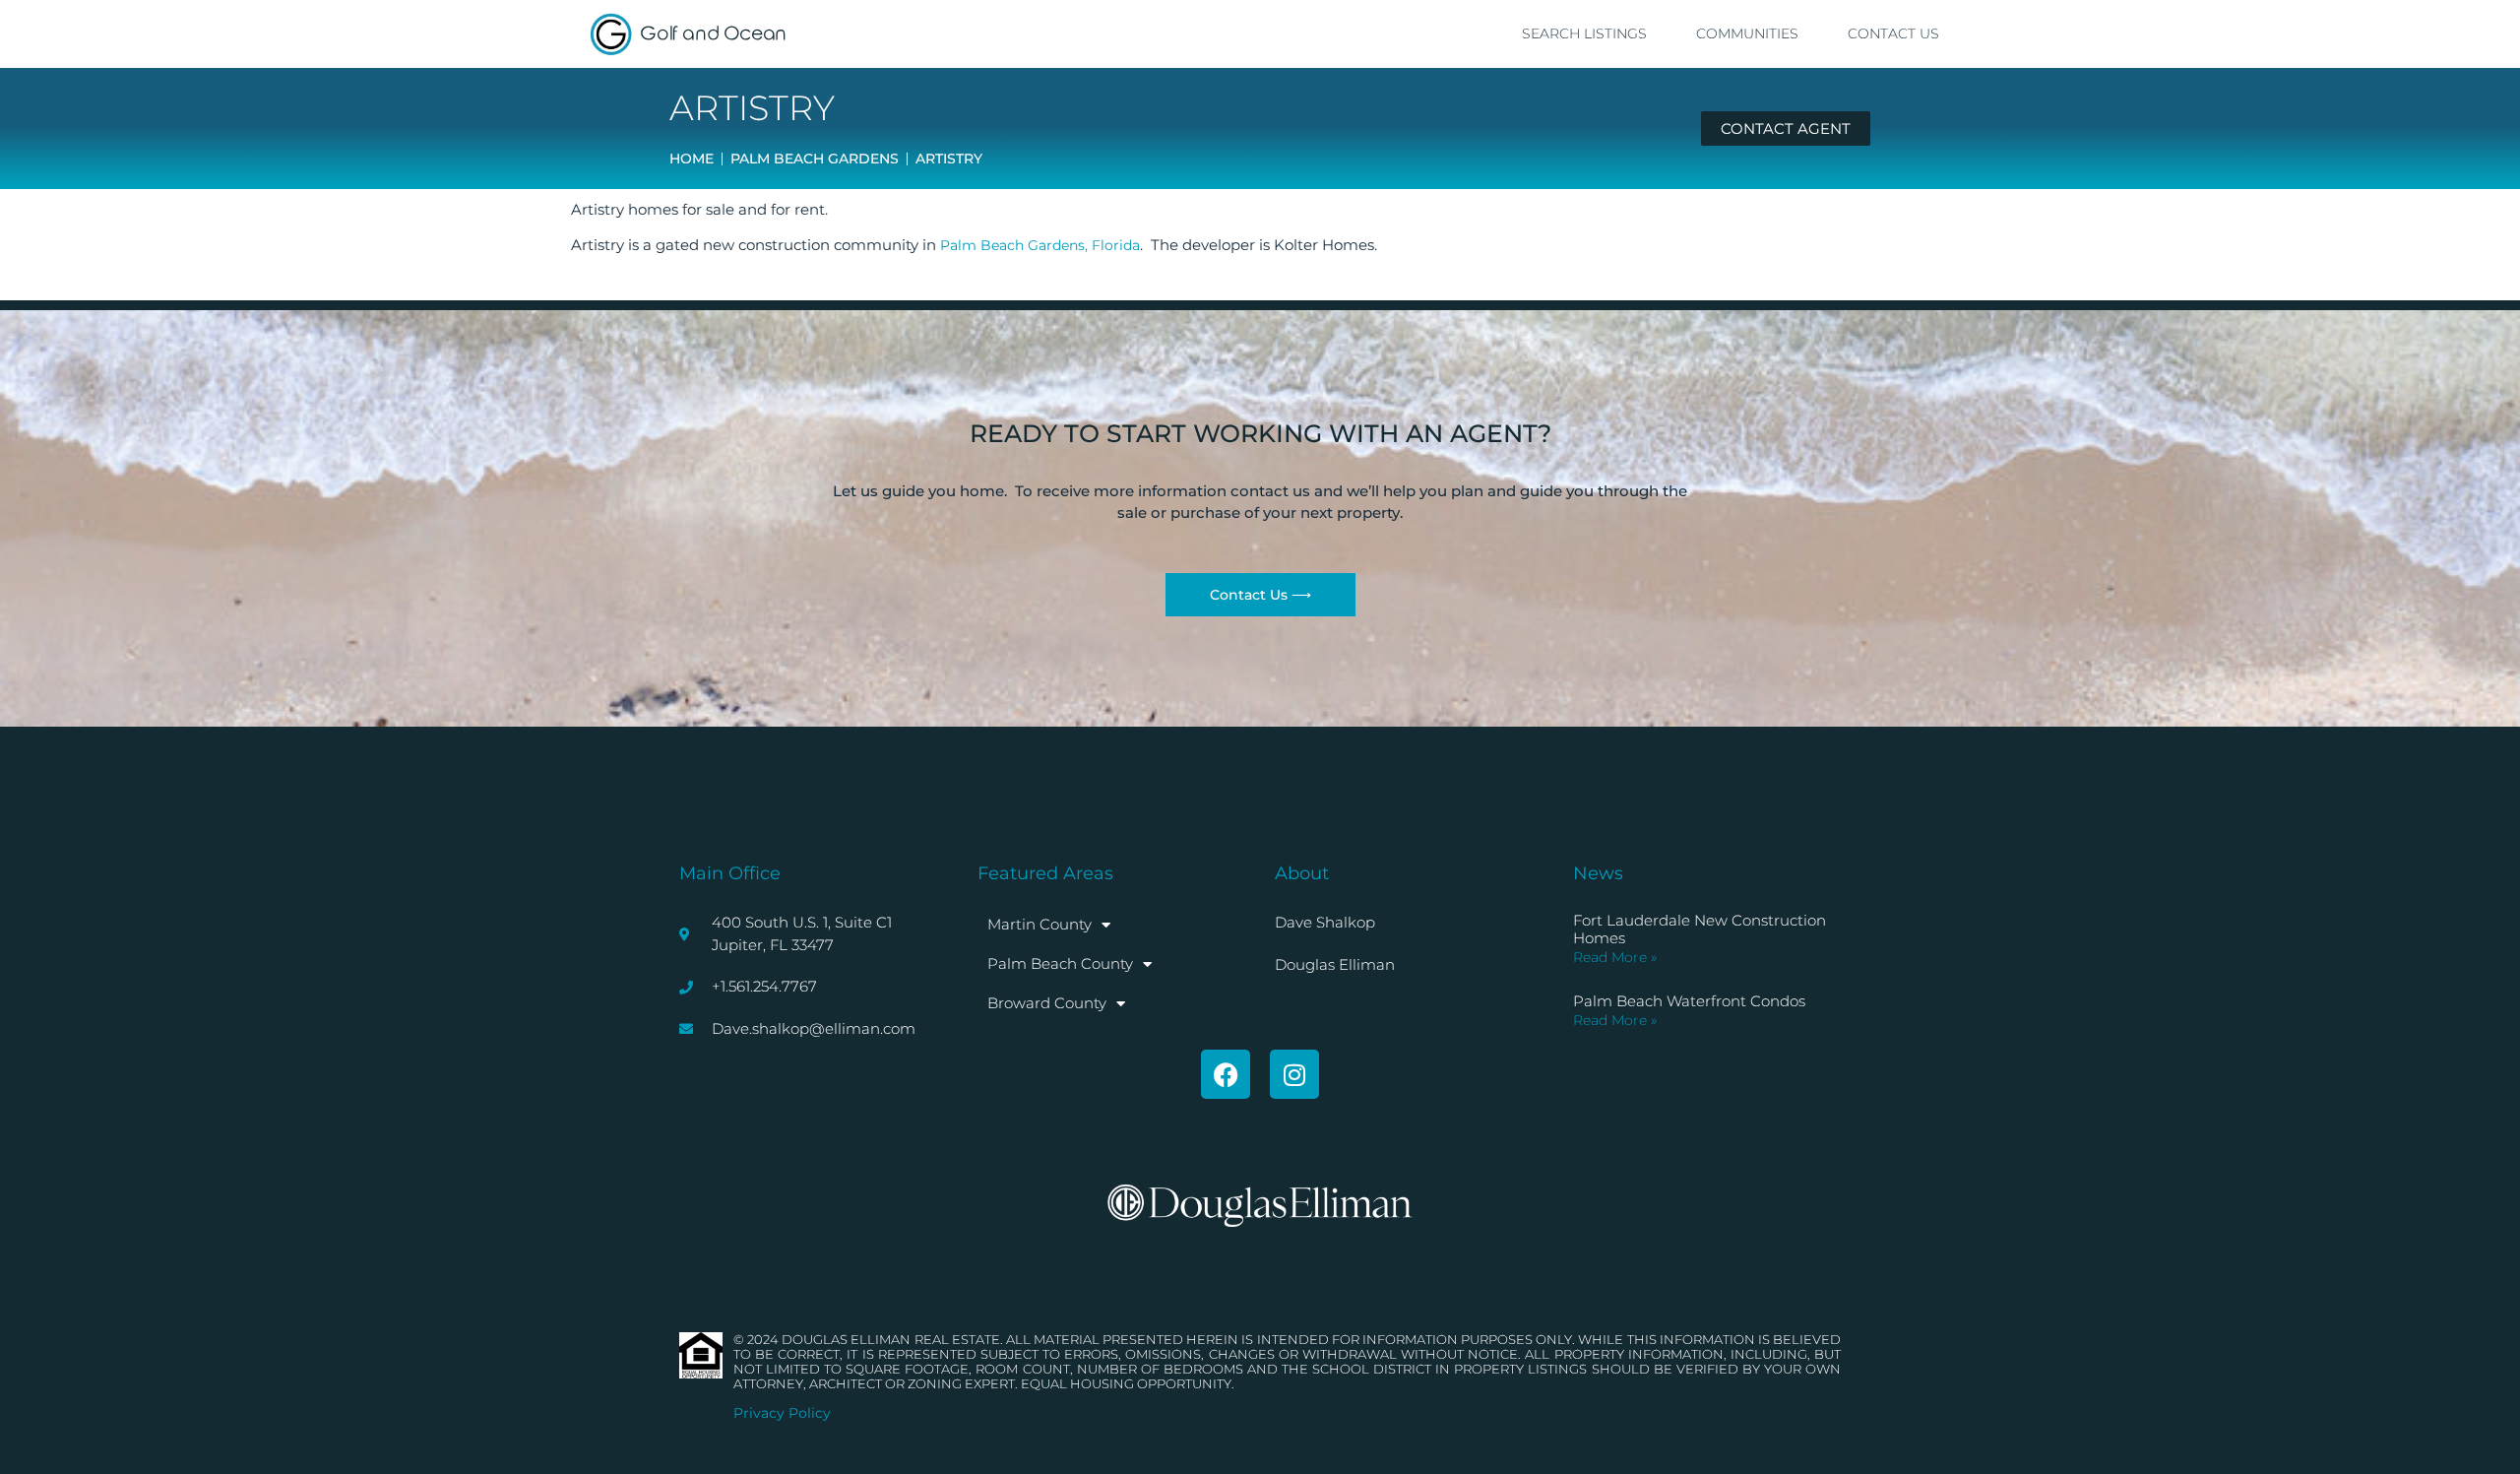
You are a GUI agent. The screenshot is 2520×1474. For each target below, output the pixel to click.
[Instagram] (1294, 1074)
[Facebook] (1226, 1074)
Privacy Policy (782, 1413)
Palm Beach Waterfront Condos (1689, 1001)
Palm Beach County (1060, 963)
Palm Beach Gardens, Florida (1040, 245)
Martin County (1039, 924)
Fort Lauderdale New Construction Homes (1700, 929)
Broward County (1047, 1003)
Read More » (1615, 957)
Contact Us (1893, 33)
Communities (1747, 33)
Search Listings (1584, 33)
